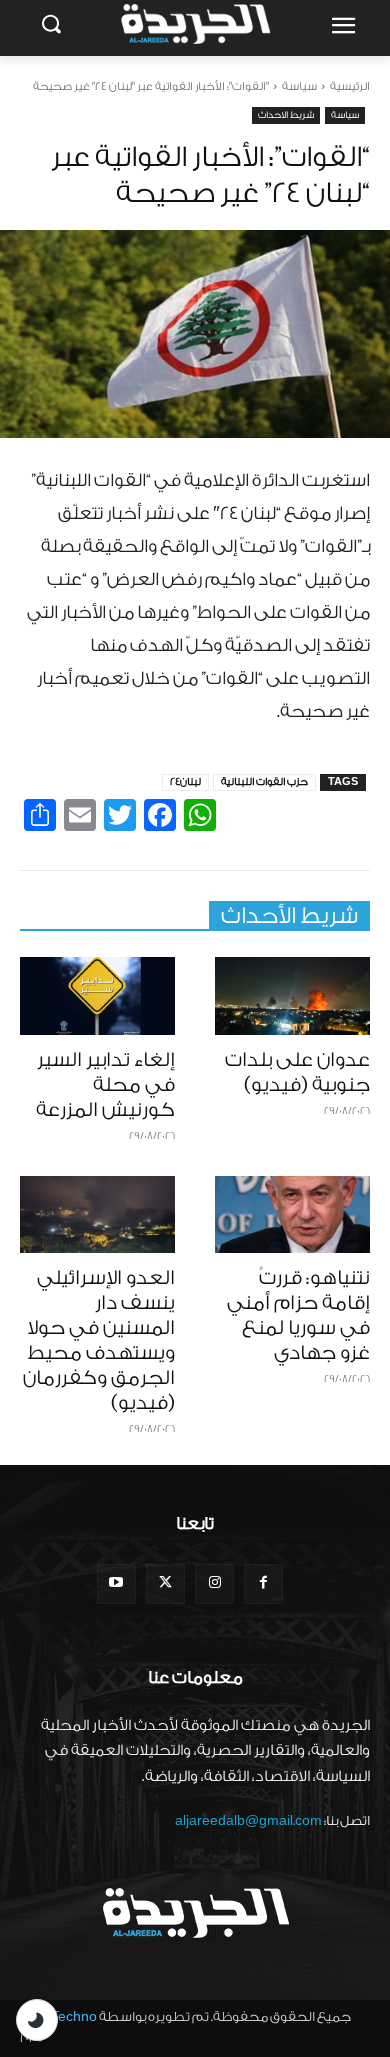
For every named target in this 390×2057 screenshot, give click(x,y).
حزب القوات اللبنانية (264, 782)
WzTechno (64, 2016)
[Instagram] (214, 1583)
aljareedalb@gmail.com (248, 1820)
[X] (165, 1583)
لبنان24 (185, 782)
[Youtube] (116, 1583)
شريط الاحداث (286, 115)
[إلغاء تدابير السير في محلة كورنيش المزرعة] (97, 996)
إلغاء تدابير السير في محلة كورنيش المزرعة (105, 1085)
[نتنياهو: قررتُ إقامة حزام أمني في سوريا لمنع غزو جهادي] (292, 1215)
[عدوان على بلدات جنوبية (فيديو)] (292, 996)
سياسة (299, 86)
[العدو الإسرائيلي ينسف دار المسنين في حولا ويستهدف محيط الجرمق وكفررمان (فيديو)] (97, 1215)
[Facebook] (263, 1583)
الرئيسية (350, 86)
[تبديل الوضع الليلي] (37, 2020)
